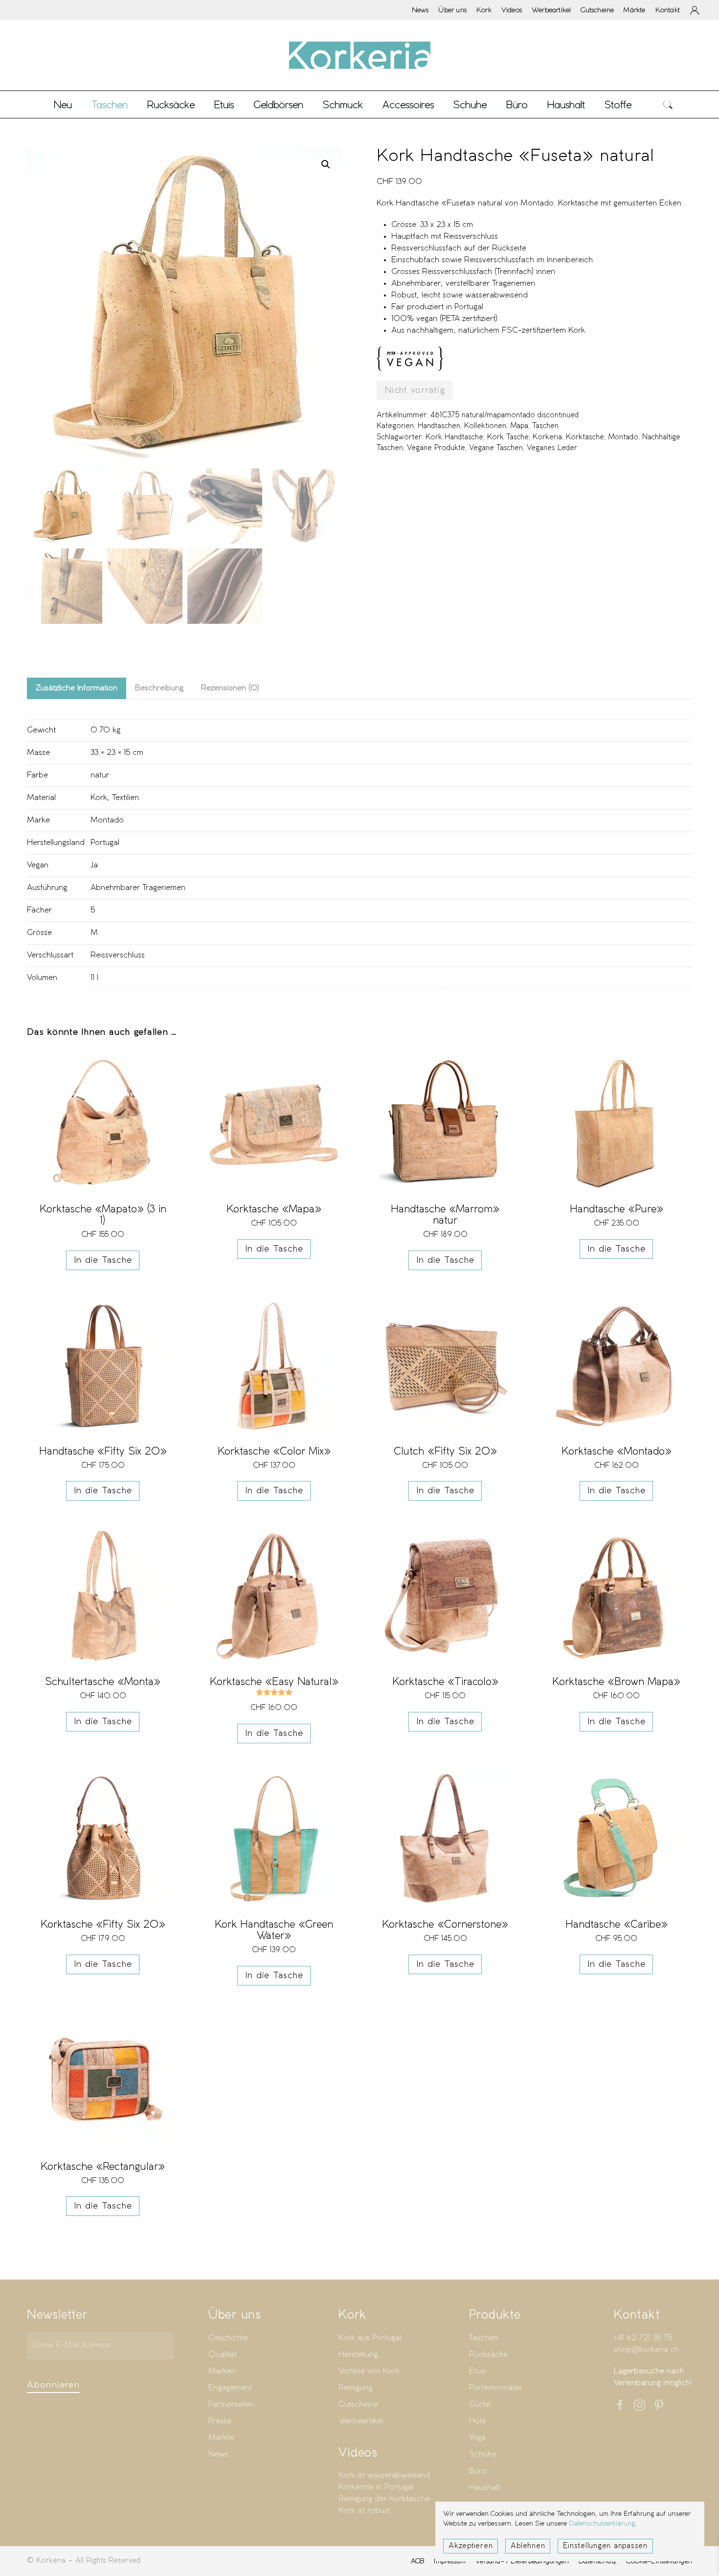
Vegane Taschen (496, 448)
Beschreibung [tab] (159, 688)
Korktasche (585, 437)
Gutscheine (597, 10)
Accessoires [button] (408, 104)
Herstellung (358, 2355)
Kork (484, 10)
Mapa (519, 426)
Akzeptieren (471, 2546)
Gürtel (480, 2405)
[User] (695, 10)
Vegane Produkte (436, 448)
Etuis (477, 2371)
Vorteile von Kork (369, 2371)
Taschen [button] (110, 104)
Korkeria (547, 437)
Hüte (478, 2421)
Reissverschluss (118, 955)
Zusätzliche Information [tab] (77, 688)
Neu (63, 104)
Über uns (452, 10)
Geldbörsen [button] (278, 104)
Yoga (477, 2438)
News (420, 10)
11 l (94, 978)
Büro (478, 2471)
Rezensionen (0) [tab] (230, 688)
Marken (222, 2371)
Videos (512, 10)
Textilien (125, 798)
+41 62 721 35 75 (643, 2338)
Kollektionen (485, 426)
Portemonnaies (495, 2388)
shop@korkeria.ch (646, 2350)
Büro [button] (517, 104)
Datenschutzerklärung (602, 2524)
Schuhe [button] (470, 104)
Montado (623, 437)
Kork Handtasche (454, 437)
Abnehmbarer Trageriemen (138, 888)
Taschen (545, 426)
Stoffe (618, 104)
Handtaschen (439, 426)
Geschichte (228, 2338)
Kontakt (668, 10)
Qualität (223, 2355)
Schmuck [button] (343, 104)
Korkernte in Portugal (376, 2487)
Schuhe (483, 2454)
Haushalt (484, 2488)
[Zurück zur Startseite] (359, 55)
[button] (668, 104)
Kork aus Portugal (370, 2338)
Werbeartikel (551, 10)
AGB (418, 2561)
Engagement (230, 2388)
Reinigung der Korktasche (384, 2499)
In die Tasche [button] (103, 1260)
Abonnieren (53, 2385)
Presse (220, 2421)
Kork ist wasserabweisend (384, 2475)
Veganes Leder (552, 448)
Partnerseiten (232, 2405)
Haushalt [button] (566, 104)
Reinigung (355, 2388)
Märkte (634, 10)
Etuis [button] (224, 104)
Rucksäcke (171, 104)
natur (100, 775)
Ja (94, 865)
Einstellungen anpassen (605, 2546)
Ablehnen (528, 2546)
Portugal (105, 843)
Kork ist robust (364, 2511)
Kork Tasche (508, 437)
